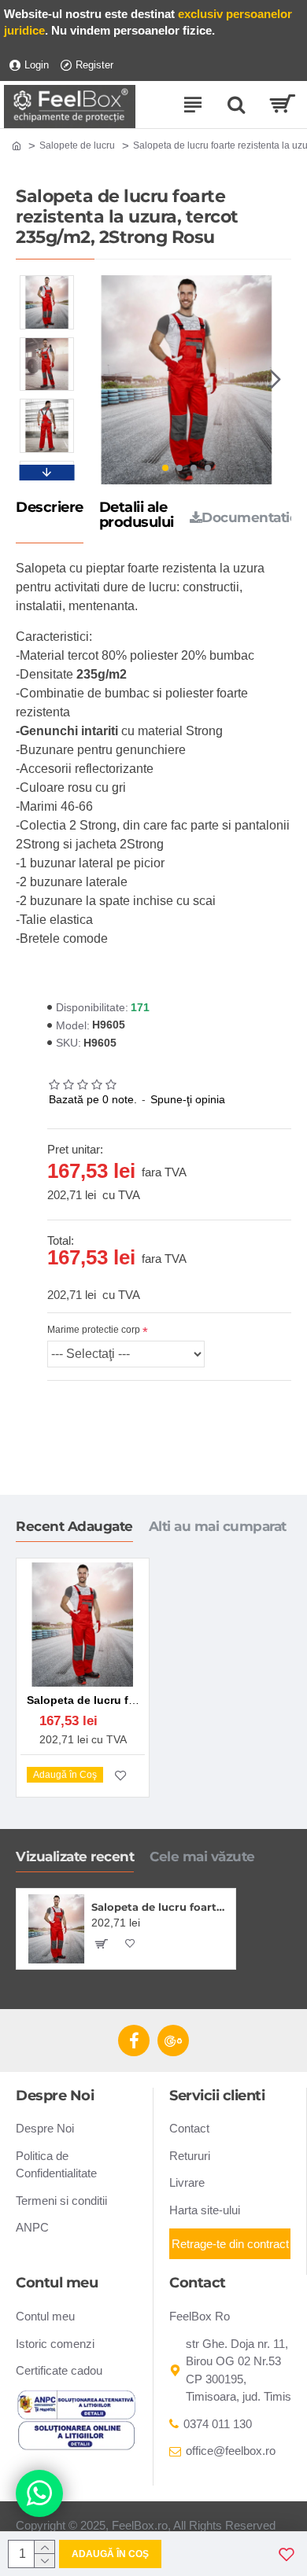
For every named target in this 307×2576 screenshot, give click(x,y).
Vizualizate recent (75, 1857)
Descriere (50, 508)
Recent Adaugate (74, 1526)
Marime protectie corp (94, 1330)
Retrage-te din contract (230, 2244)
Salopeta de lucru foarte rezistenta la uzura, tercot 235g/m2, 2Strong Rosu (161, 1907)
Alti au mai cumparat (218, 1526)
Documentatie (250, 517)
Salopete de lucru (77, 145)
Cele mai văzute (202, 1857)
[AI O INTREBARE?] (39, 2493)
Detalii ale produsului (137, 516)
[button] (98, 380)
